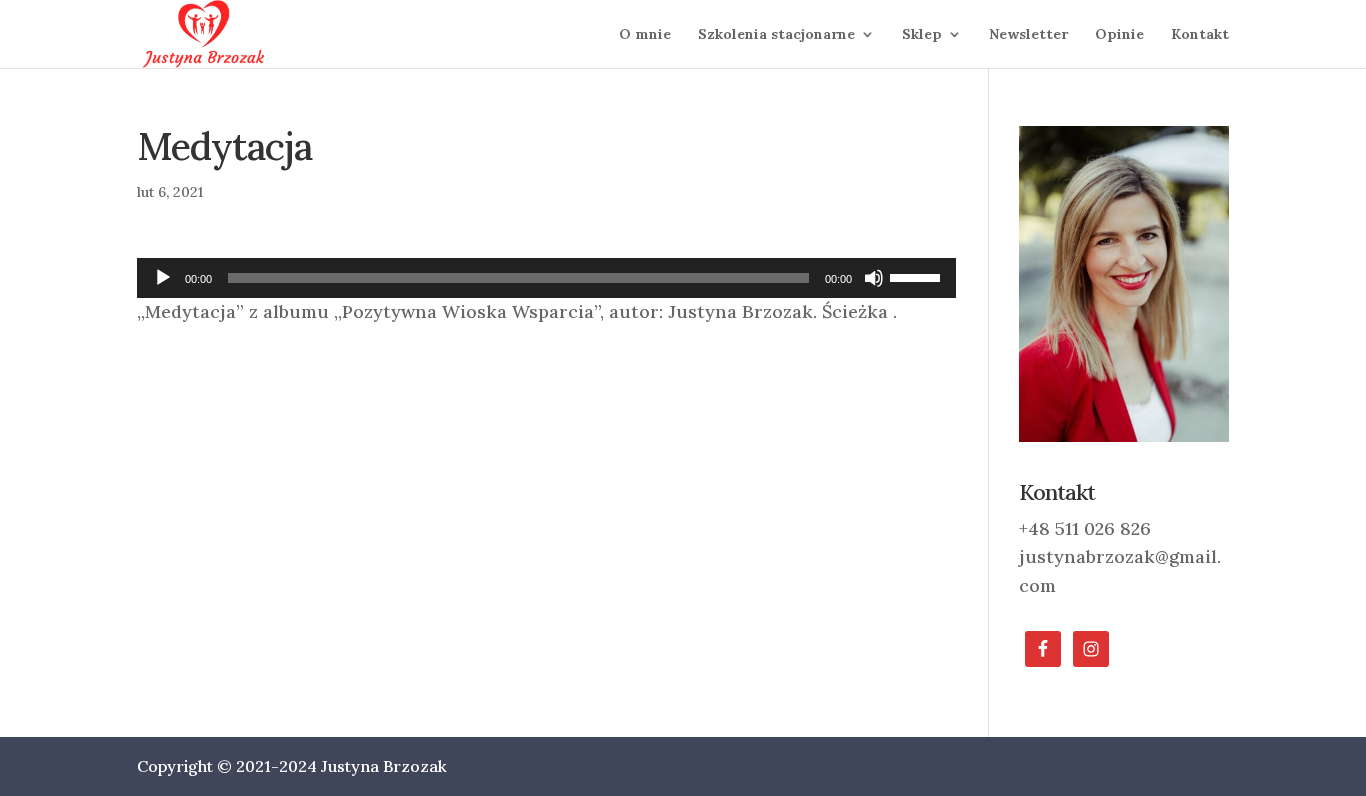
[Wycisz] (874, 278)
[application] (547, 278)
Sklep (922, 35)
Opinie (1119, 35)
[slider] (918, 276)
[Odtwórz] (163, 278)
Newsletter (1028, 35)
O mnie (645, 35)
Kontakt (1200, 35)
